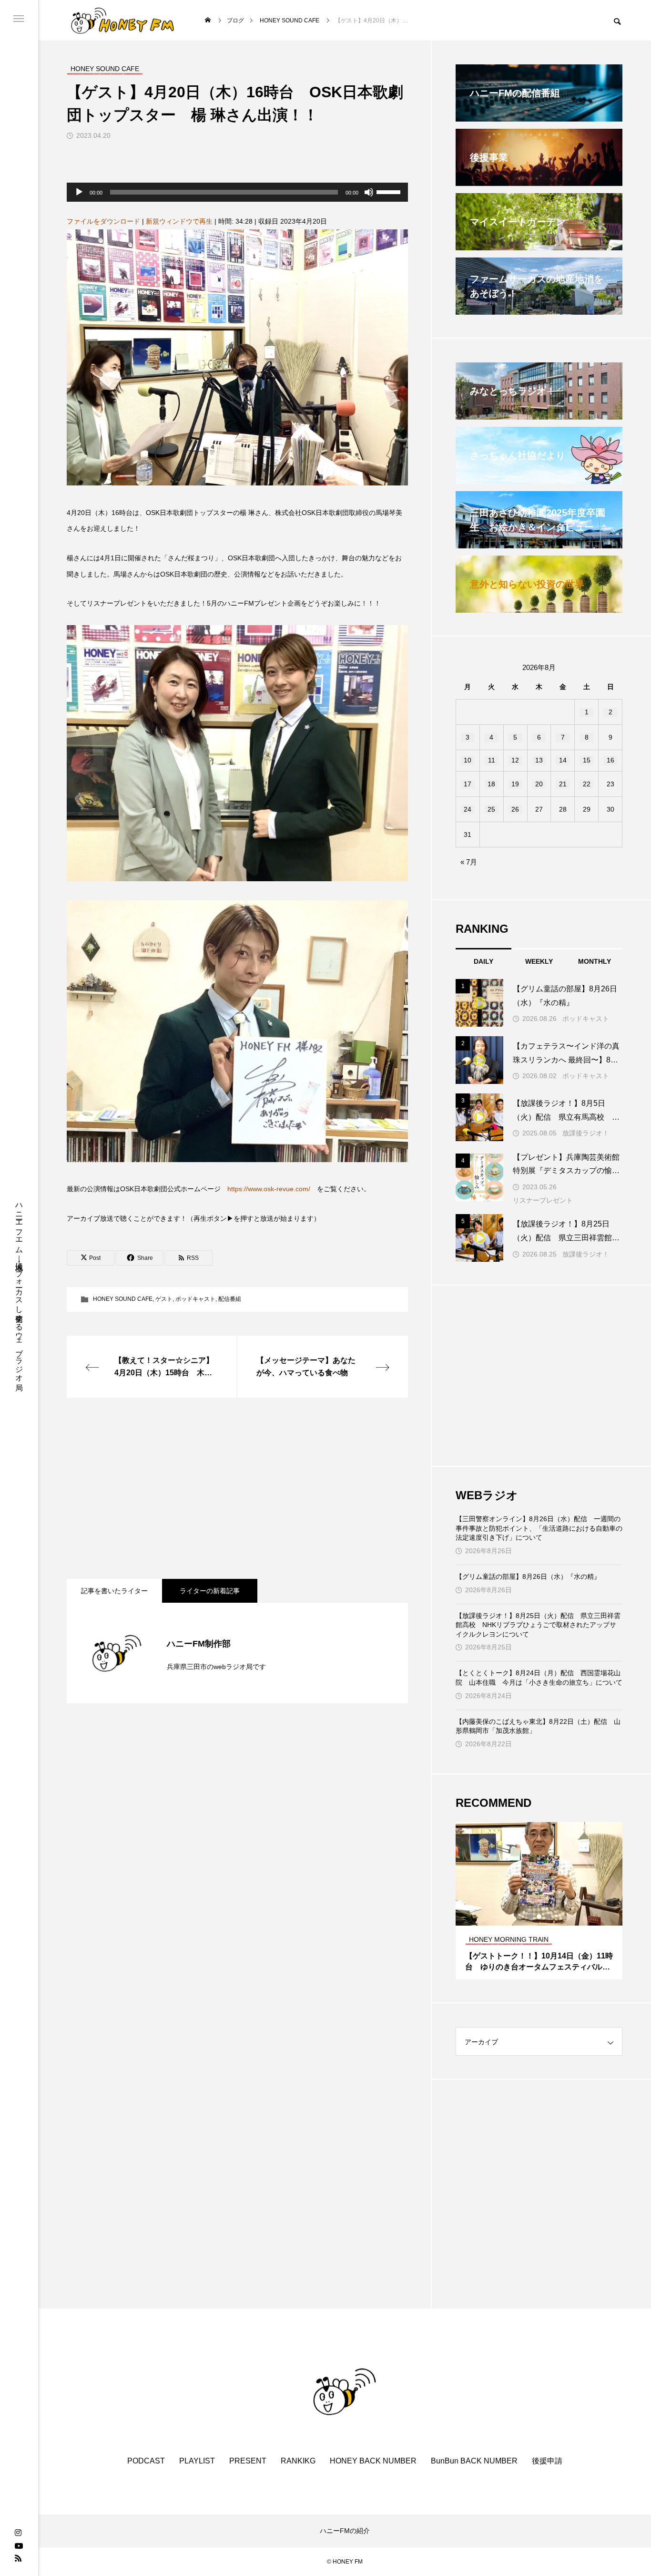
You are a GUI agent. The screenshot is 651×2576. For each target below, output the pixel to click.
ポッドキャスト (195, 1299)
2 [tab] (539, 1917)
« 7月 (469, 862)
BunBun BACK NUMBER (474, 2461)
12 (515, 760)
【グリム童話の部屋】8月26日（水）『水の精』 (528, 1577)
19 (515, 784)
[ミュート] (369, 192)
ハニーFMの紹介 (345, 2531)
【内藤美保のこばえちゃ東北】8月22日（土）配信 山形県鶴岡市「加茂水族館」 (538, 1726)
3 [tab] (548, 1917)
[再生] (79, 192)
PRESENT (248, 2461)
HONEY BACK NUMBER (373, 2461)
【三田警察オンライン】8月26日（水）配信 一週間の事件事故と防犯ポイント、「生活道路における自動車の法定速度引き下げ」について (539, 1528)
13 (539, 760)
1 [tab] (531, 1917)
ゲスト (164, 1299)
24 (468, 809)
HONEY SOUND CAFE (123, 1299)
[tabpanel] (539, 1901)
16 (610, 760)
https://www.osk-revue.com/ (269, 1189)
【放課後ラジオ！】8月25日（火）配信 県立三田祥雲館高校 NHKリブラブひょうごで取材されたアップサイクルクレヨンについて (538, 1625)
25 (491, 809)
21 (563, 784)
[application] (237, 192)
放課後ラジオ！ (586, 1133)
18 (491, 784)
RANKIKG (298, 2461)
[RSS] (18, 2558)
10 (468, 760)
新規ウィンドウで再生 (179, 221)
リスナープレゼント (543, 1200)
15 (587, 760)
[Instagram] (18, 2533)
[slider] (390, 191)
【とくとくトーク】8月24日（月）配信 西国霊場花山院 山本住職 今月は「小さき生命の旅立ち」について (539, 1678)
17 (468, 784)
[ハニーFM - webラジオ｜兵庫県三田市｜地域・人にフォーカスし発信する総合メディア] (123, 20)
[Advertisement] (237, 1488)
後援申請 (547, 2461)
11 (492, 760)
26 (515, 809)
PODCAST (146, 2461)
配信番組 (230, 1299)
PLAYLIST (197, 2461)
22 (587, 784)
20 (539, 784)
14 (563, 760)
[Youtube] (19, 2545)
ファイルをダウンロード (103, 221)
